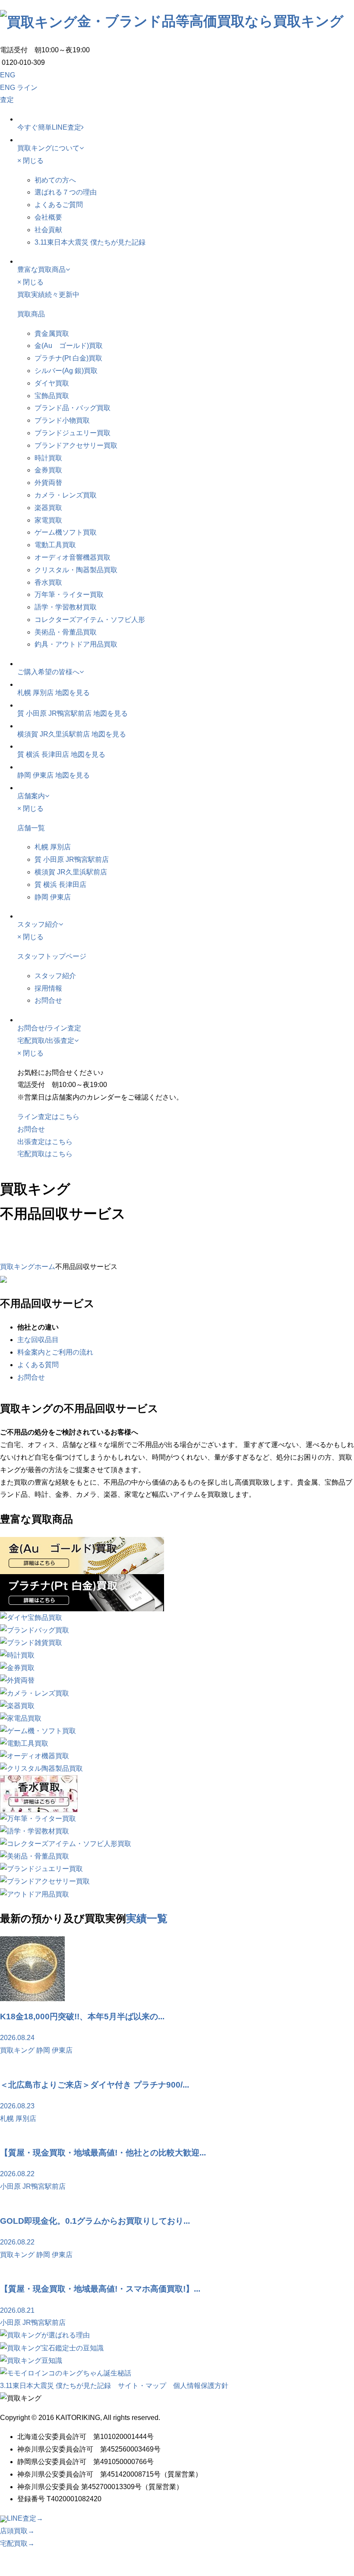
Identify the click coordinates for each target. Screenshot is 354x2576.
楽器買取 (48, 508)
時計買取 (48, 458)
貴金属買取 (52, 333)
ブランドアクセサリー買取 (76, 445)
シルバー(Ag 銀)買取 (66, 371)
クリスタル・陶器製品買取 (76, 570)
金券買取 (48, 470)
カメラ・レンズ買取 (66, 495)
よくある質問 (38, 1365)
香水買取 (48, 582)
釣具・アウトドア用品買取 (76, 644)
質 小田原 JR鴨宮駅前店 (54, 713)
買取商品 (31, 314)
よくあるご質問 (59, 205)
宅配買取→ (17, 2543)
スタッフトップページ (52, 956)
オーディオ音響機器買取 (73, 557)
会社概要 (48, 217)
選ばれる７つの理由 (66, 192)
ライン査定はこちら (48, 1117)
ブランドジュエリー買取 (73, 433)
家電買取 (48, 520)
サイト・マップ (142, 2386)
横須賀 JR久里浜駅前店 (54, 734)
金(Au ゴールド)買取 (69, 346)
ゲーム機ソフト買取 (66, 532)
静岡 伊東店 (35, 775)
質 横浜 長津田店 (43, 754)
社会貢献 (48, 230)
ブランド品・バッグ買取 (73, 408)
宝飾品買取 (52, 396)
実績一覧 (147, 1918)
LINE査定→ (25, 2518)
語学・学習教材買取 (66, 607)
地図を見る (73, 693)
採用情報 (48, 988)
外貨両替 (48, 483)
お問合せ (48, 1000)
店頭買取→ (17, 2531)
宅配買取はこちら (45, 1154)
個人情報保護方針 (201, 2386)
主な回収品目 (38, 1340)
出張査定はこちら (45, 1142)
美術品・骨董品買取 (66, 632)
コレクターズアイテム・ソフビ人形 (90, 620)
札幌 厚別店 (35, 693)
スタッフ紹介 (55, 976)
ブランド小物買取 (62, 420)
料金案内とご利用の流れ (55, 1352)
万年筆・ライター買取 (69, 595)
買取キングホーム (28, 1267)
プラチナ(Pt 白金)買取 (68, 358)
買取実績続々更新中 (48, 295)
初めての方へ (55, 180)
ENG (8, 75)
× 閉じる (30, 161)
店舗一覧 (31, 828)
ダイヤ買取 (52, 383)
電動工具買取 (55, 545)
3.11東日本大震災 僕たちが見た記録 (90, 242)
